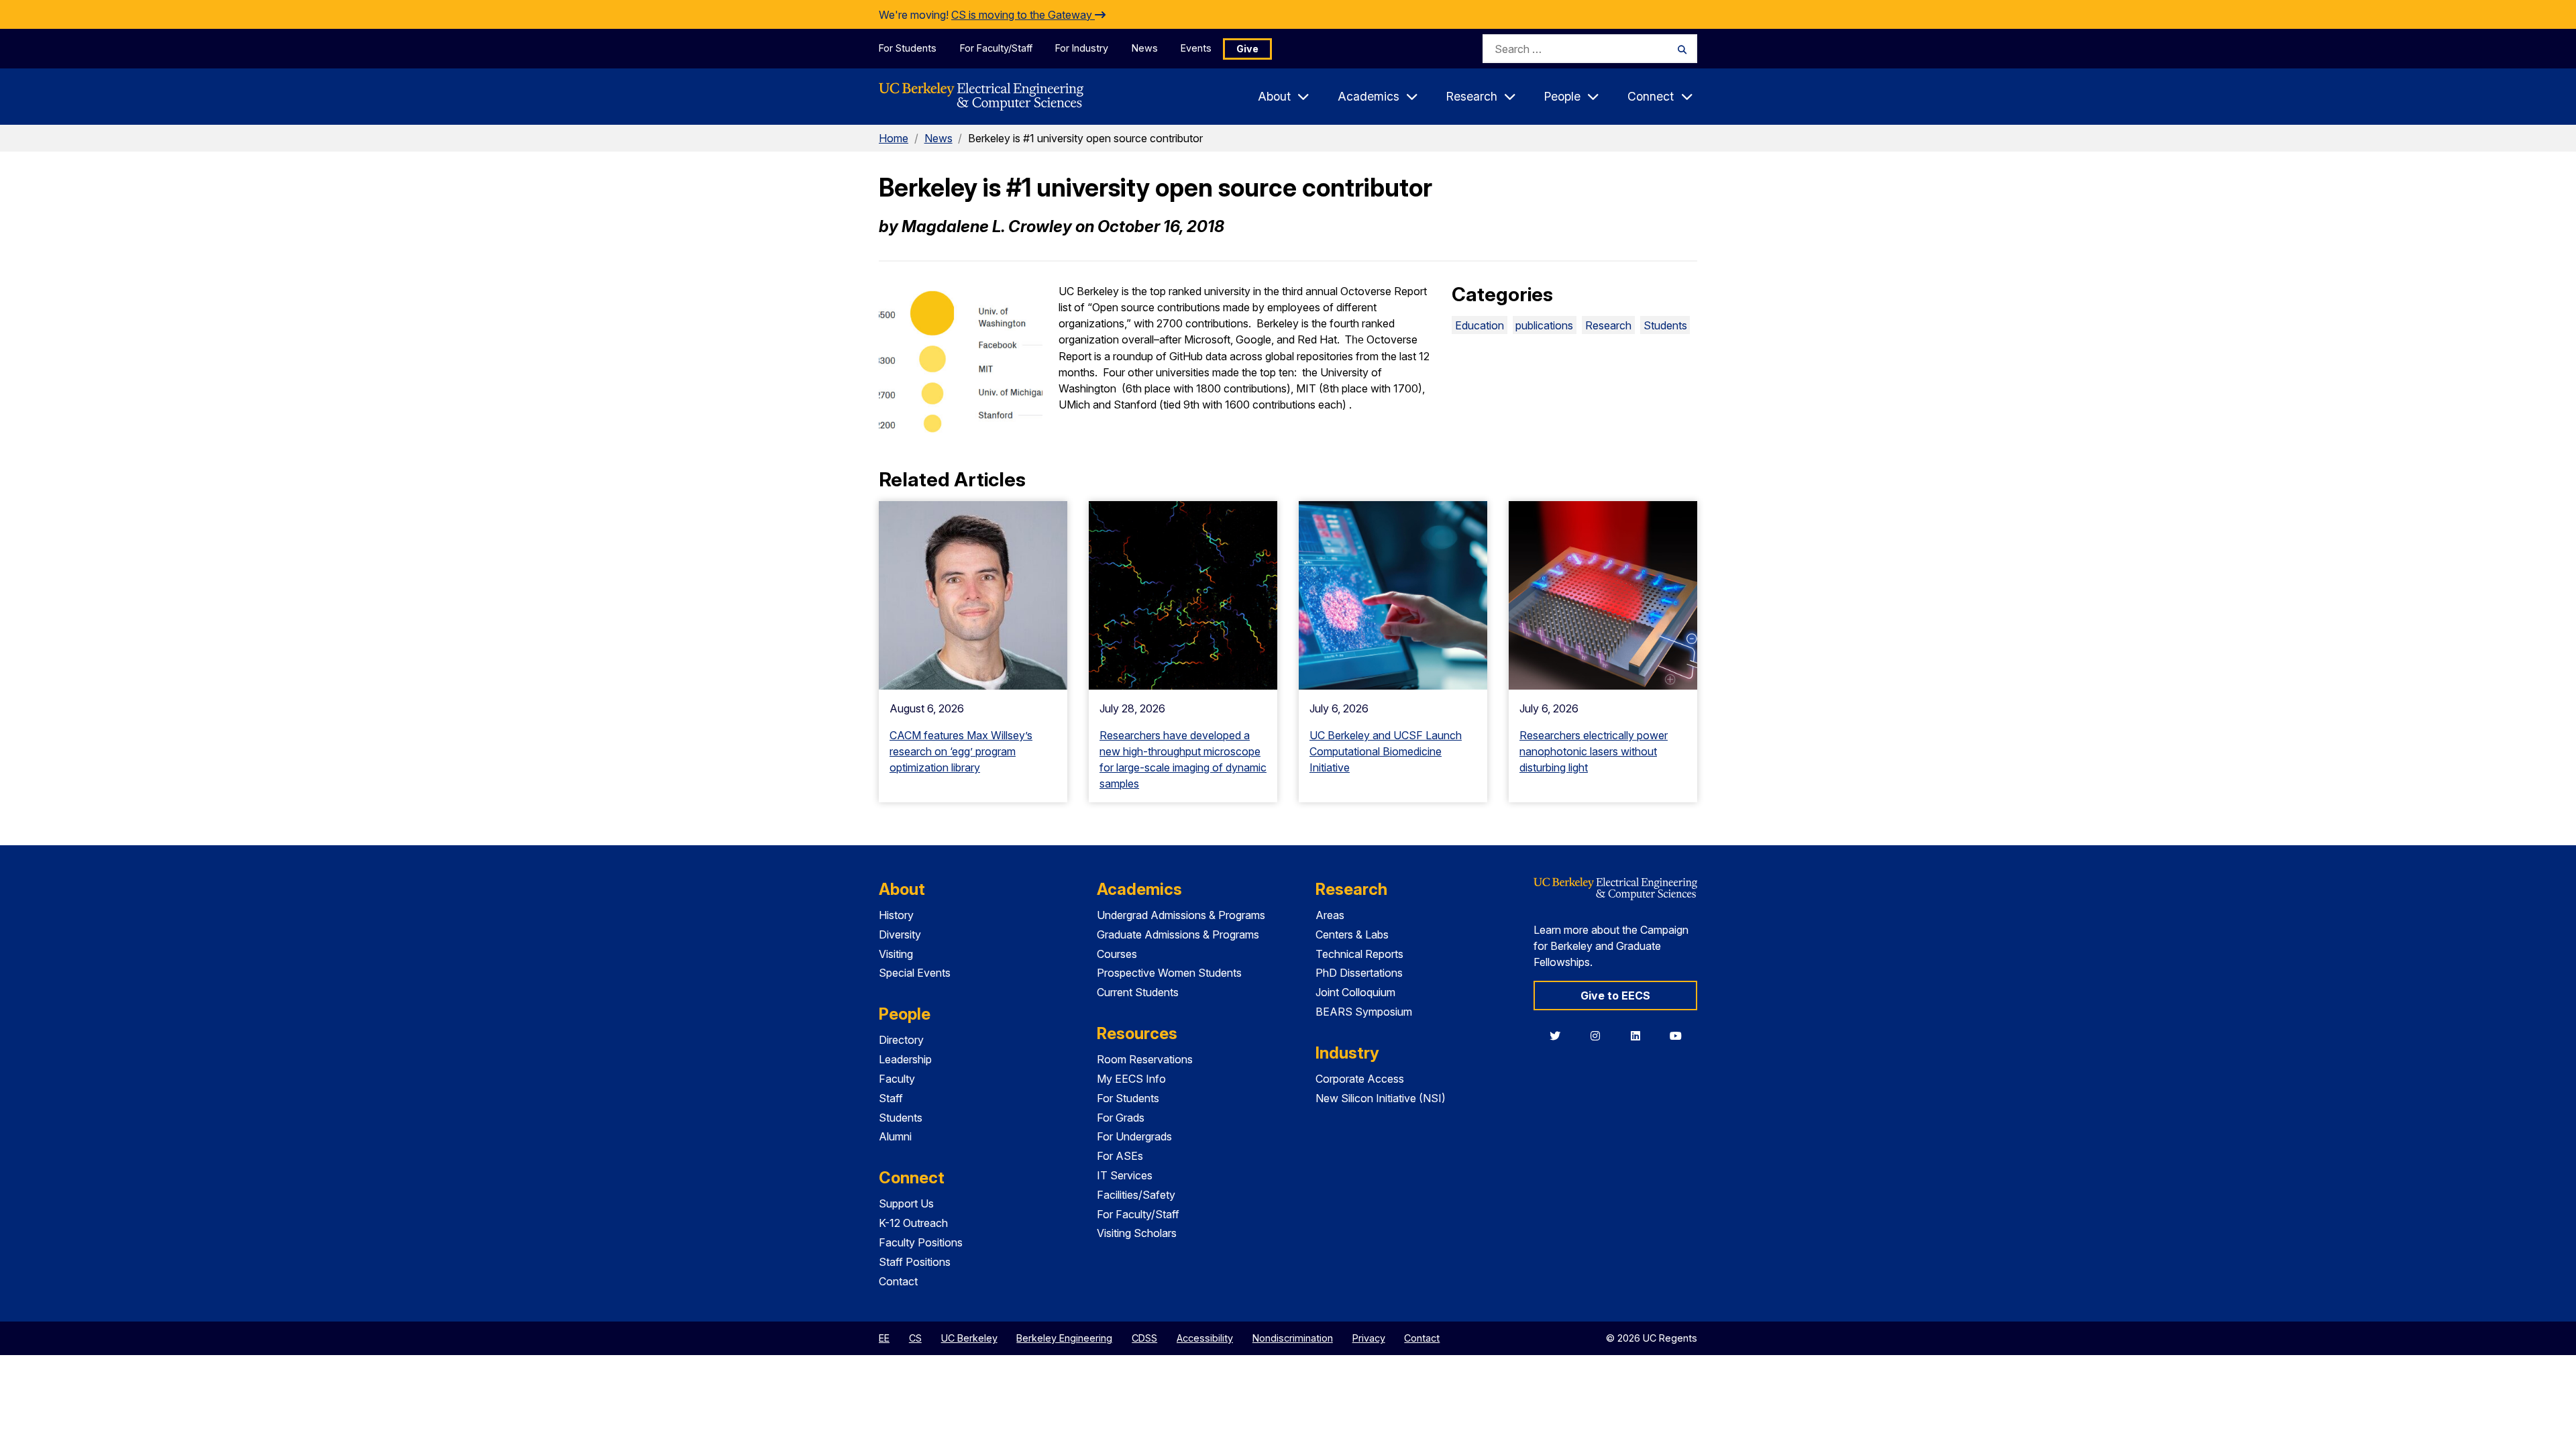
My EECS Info (1131, 1079)
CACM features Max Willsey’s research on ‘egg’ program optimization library (961, 751)
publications (1544, 325)
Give (1247, 49)
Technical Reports (1359, 954)
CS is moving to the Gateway (1023, 15)
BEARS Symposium (1364, 1012)
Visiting (896, 954)
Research (1608, 325)
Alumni (895, 1136)
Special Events (915, 973)
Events (1196, 48)
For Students (908, 48)
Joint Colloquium (1355, 992)
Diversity (900, 934)
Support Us (906, 1203)
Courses (1117, 954)
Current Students (1138, 992)
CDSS (1144, 1338)
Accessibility (1205, 1338)
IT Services (1125, 1175)
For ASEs (1120, 1156)
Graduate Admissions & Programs (1178, 934)
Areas (1330, 915)
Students (1665, 325)
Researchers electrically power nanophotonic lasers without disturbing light (1594, 751)
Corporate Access (1360, 1079)
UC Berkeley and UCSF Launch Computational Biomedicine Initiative (1386, 751)
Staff (891, 1098)
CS (915, 1338)
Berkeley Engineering (1064, 1338)
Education (1480, 325)
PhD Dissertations (1359, 973)
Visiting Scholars (1137, 1233)
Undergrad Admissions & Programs (1181, 915)
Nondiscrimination (1293, 1338)
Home (894, 138)
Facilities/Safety (1136, 1195)
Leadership (905, 1059)
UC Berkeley (969, 1338)
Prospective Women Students (1169, 973)
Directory (901, 1040)
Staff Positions (915, 1262)
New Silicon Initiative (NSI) (1381, 1098)
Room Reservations (1145, 1059)
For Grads (1121, 1118)
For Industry (1082, 48)
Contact (898, 1281)
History (896, 915)
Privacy (1369, 1338)
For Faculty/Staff (996, 48)
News (1145, 48)
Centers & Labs (1352, 934)
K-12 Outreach (913, 1223)
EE (884, 1338)
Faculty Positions (921, 1242)
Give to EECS (1615, 996)
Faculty (897, 1079)
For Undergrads (1134, 1136)
